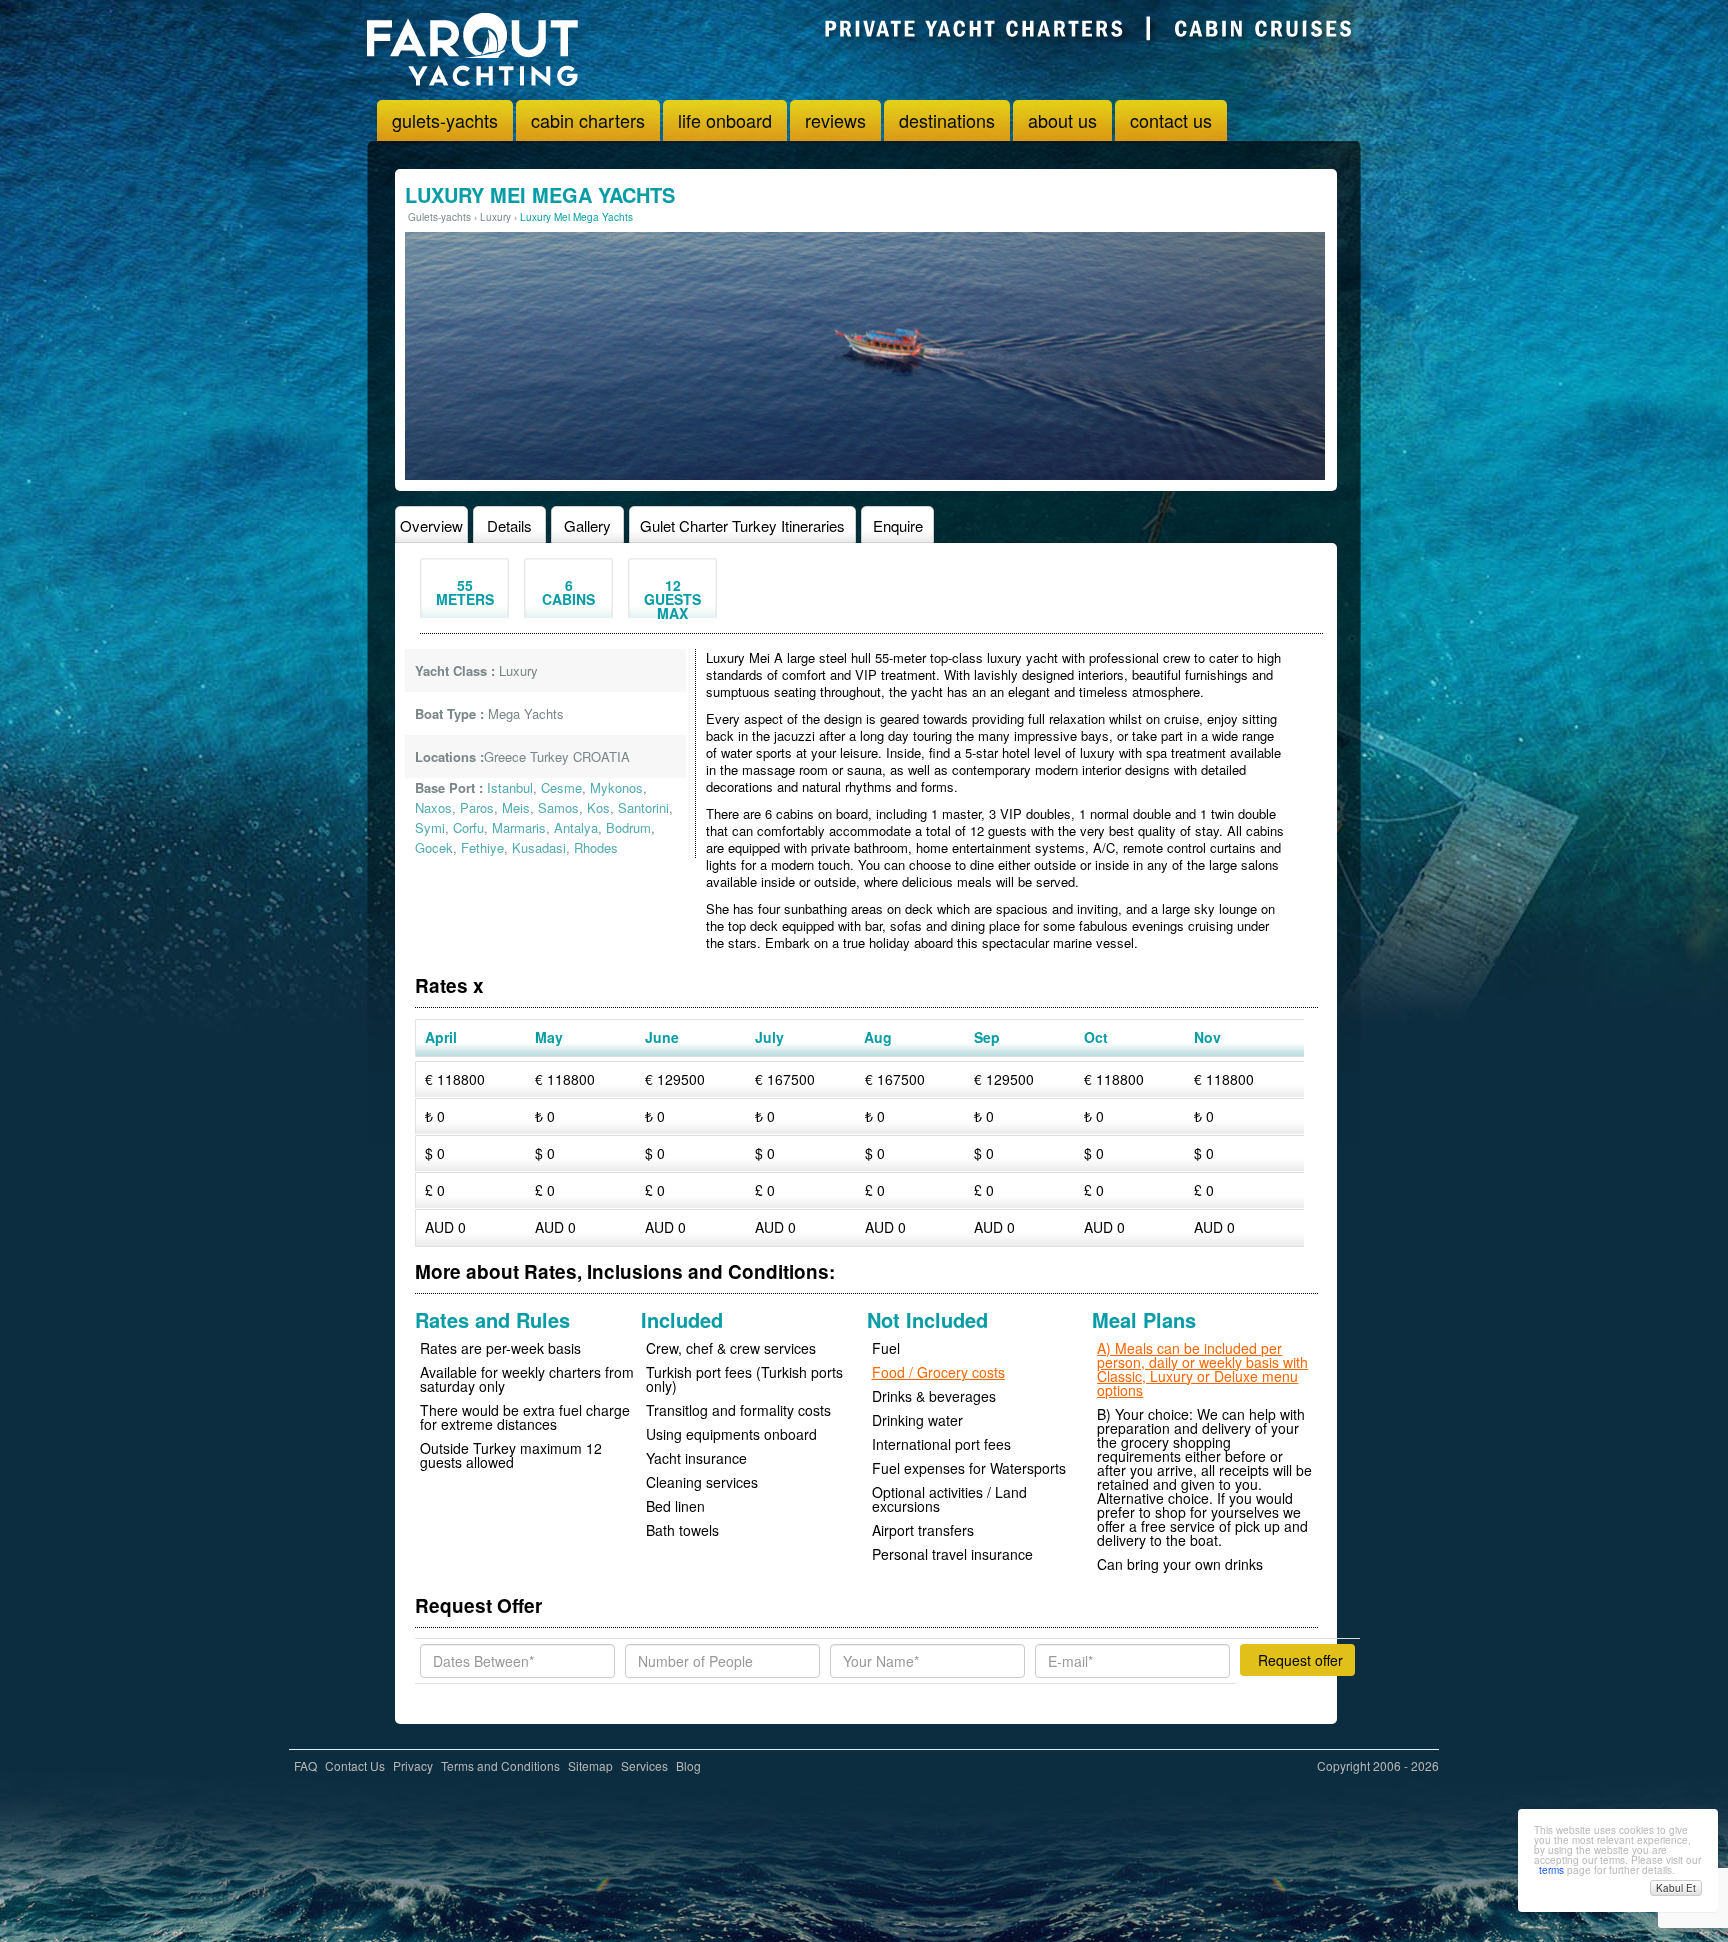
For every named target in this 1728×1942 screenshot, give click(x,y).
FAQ (305, 1765)
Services (644, 1765)
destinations (947, 120)
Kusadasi (539, 847)
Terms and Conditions (500, 1765)
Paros (477, 807)
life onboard (725, 120)
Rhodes (596, 847)
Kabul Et (1676, 1888)
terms (1551, 1870)
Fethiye (482, 847)
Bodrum (628, 827)
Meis (516, 807)
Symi (430, 827)
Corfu (468, 827)
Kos (598, 807)
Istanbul (510, 787)
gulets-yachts (445, 120)
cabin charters (588, 120)
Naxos (433, 807)
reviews (835, 120)
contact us (1171, 120)
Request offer (1300, 1660)
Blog (688, 1765)
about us (1062, 120)
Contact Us (355, 1765)
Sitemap (590, 1765)
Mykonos (616, 787)
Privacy (413, 1765)
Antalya (576, 827)
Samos (558, 807)
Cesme (561, 787)
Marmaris (519, 827)
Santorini (643, 807)
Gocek (434, 847)
